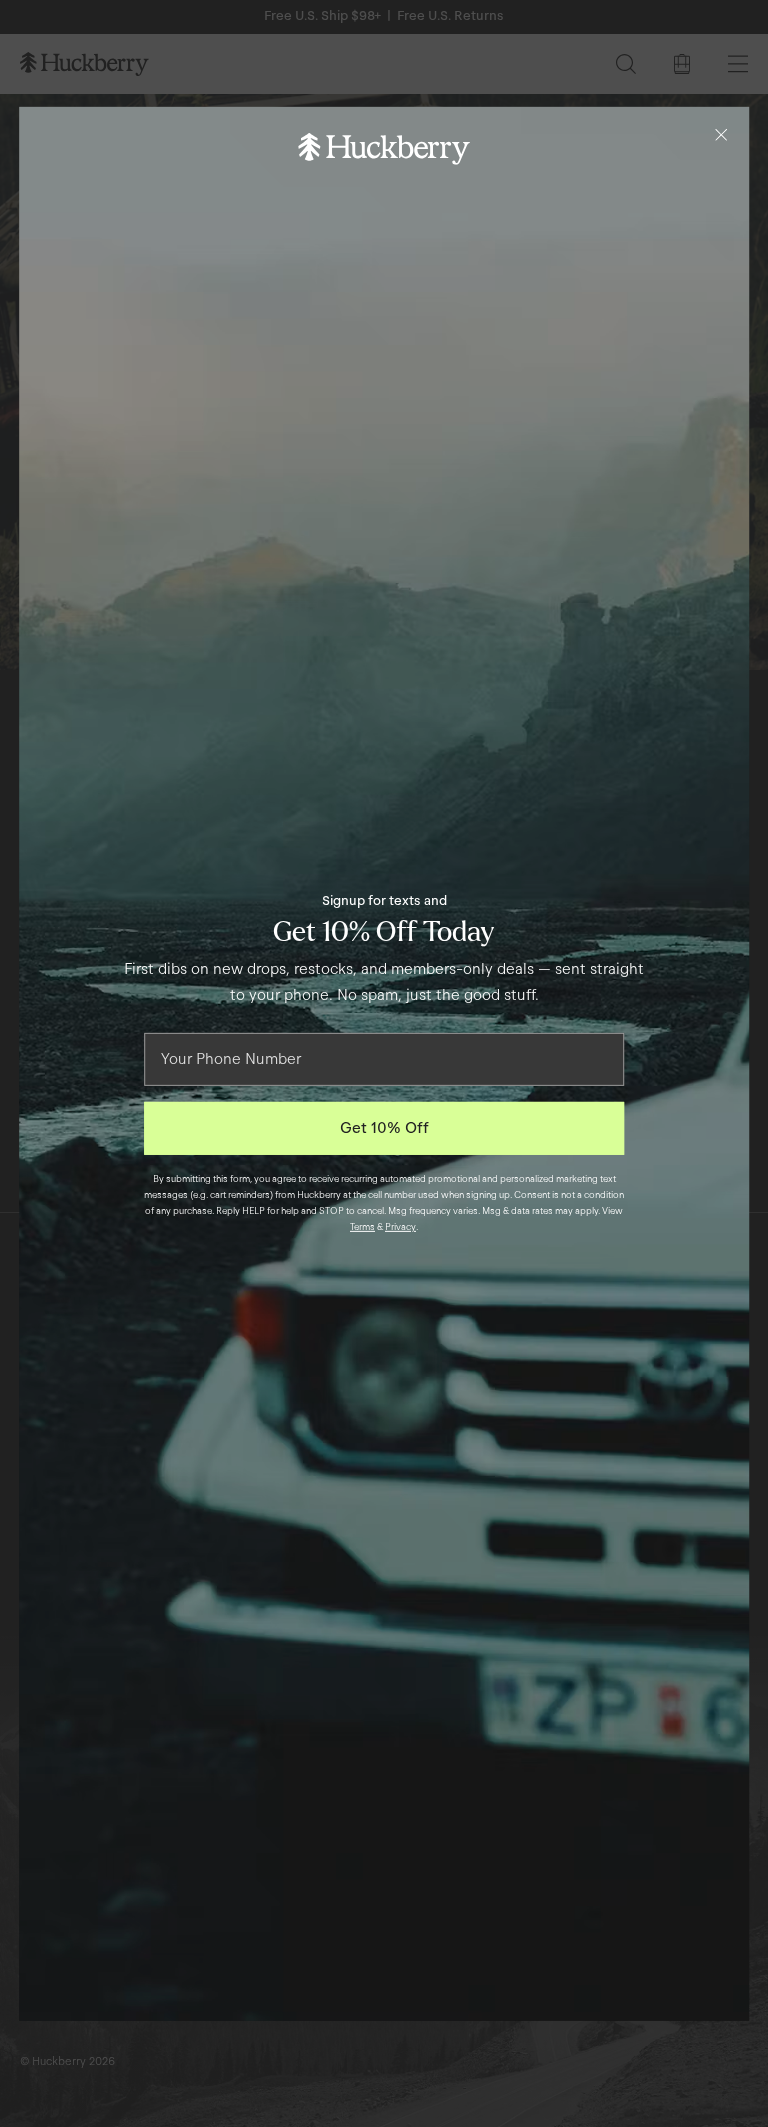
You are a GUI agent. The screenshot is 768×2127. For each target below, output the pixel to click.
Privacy (400, 1227)
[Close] (721, 134)
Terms (362, 1227)
